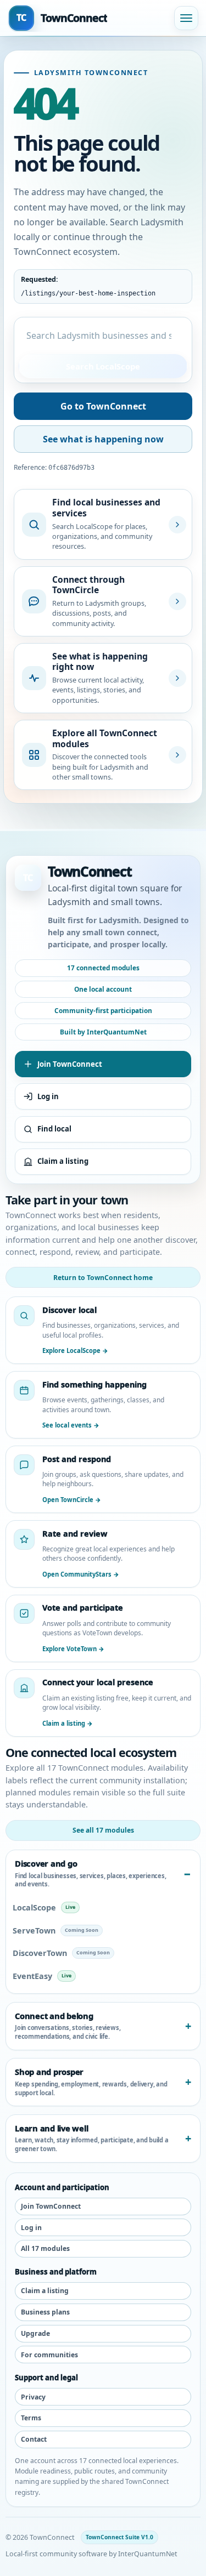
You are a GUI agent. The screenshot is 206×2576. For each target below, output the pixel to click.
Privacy (33, 2397)
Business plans (45, 2312)
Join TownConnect (70, 1064)
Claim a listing (63, 1161)
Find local (54, 1129)
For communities (49, 2355)
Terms (31, 2418)
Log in (48, 1096)
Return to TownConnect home (103, 1278)
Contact (34, 2439)
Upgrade (35, 2333)
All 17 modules (45, 2248)
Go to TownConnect (103, 406)
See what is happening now (103, 439)
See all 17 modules (103, 1830)
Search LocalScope (103, 366)
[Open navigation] (186, 18)
